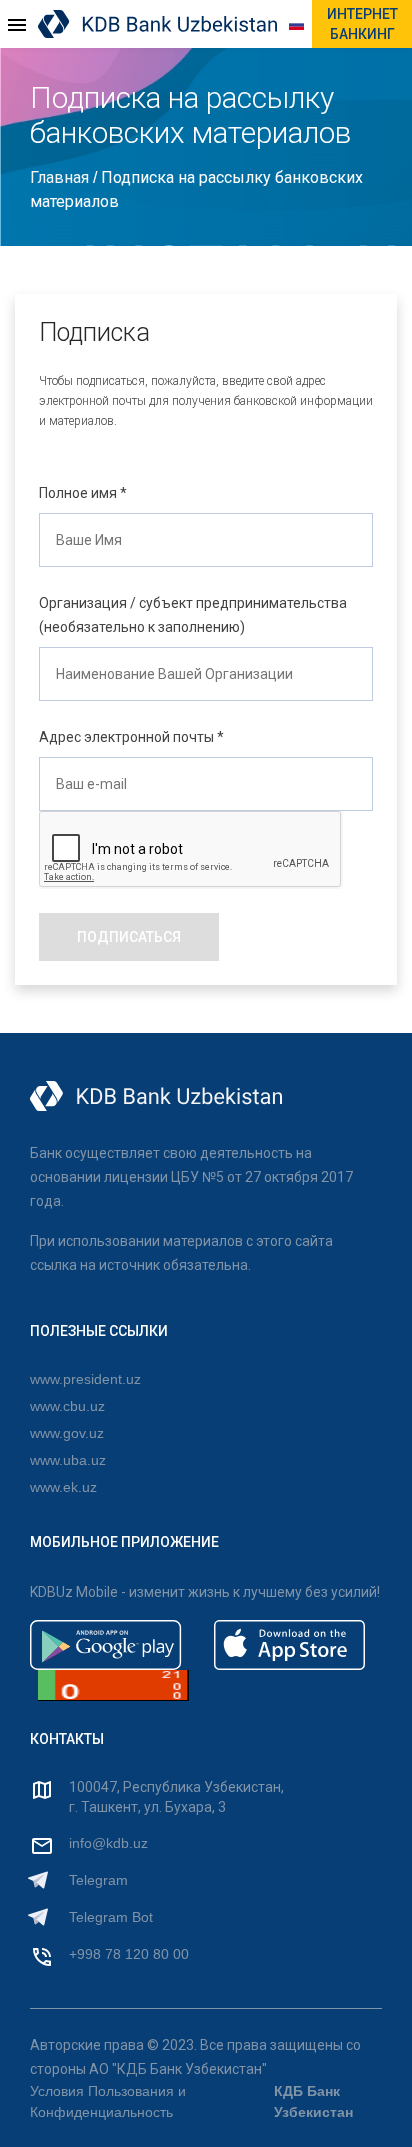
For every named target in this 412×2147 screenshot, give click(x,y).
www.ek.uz (63, 1487)
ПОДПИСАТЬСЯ (129, 937)
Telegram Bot (111, 1917)
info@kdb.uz (108, 1843)
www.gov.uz (67, 1433)
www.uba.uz (68, 1460)
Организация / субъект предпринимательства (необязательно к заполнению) (193, 615)
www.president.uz (85, 1379)
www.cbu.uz (67, 1406)
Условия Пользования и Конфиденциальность (108, 2101)
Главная (61, 177)
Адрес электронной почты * (131, 737)
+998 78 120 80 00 (129, 1954)
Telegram (98, 1880)
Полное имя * (83, 493)
